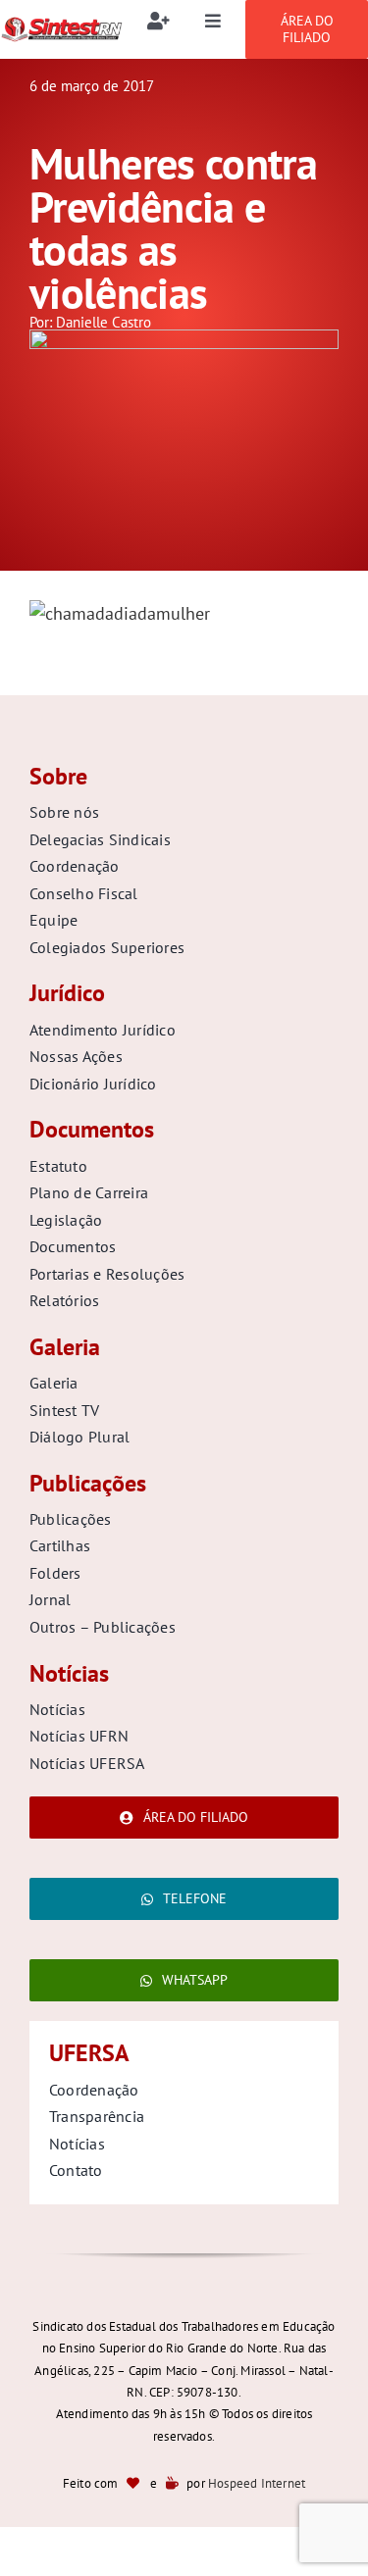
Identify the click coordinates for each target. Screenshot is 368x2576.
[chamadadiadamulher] (184, 338)
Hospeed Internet (257, 2483)
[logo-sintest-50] (61, 24)
